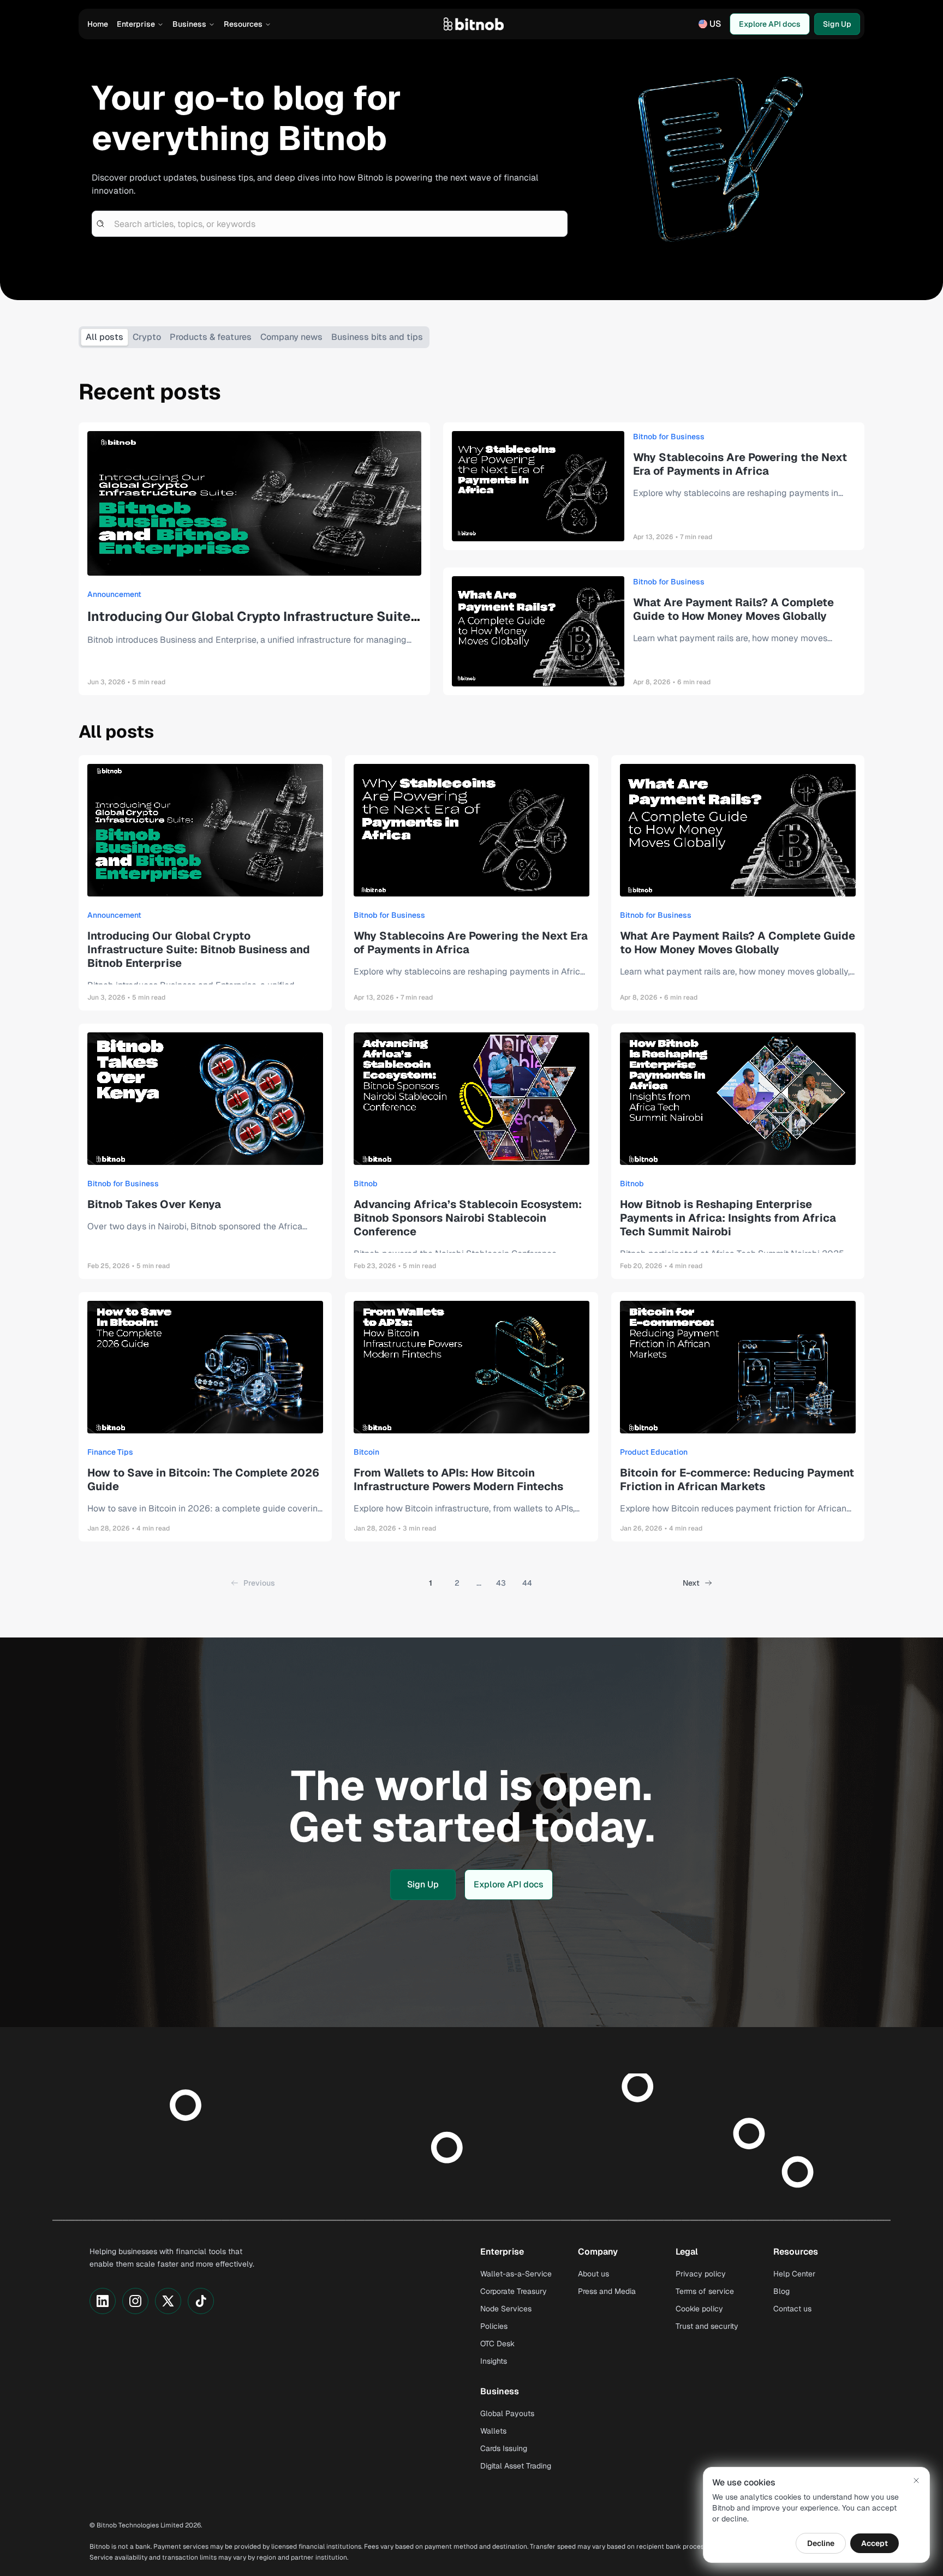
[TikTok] (201, 2301)
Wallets (493, 2431)
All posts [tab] (105, 337)
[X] (168, 2301)
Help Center (794, 2274)
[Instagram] (135, 2301)
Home (98, 24)
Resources (243, 24)
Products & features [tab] (211, 337)
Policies (494, 2326)
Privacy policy (701, 2274)
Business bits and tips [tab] (377, 337)
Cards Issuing (504, 2448)
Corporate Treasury (514, 2291)
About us (593, 2274)
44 (527, 1583)
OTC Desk (497, 2344)
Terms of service (705, 2291)
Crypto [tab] (147, 337)
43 (501, 1583)
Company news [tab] (291, 337)
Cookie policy (699, 2309)
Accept (875, 2543)
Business (189, 24)
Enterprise (136, 24)
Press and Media (607, 2291)
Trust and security (707, 2326)
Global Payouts (507, 2413)
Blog (781, 2291)
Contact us (792, 2309)
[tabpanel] (471, 982)
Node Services (506, 2309)
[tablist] (254, 337)
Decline (821, 2543)
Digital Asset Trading (516, 2466)
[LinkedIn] (103, 2301)
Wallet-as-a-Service (516, 2274)
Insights (494, 2361)
